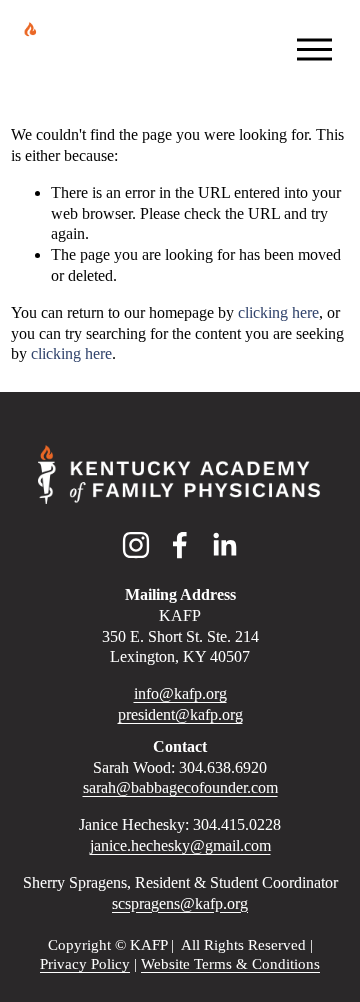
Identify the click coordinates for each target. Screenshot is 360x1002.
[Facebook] (180, 545)
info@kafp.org (180, 693)
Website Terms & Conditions (230, 964)
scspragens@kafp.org (180, 903)
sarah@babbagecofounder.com (180, 787)
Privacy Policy (85, 964)
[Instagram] (136, 545)
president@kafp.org (180, 714)
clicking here (278, 312)
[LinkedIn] (224, 545)
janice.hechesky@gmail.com (180, 845)
